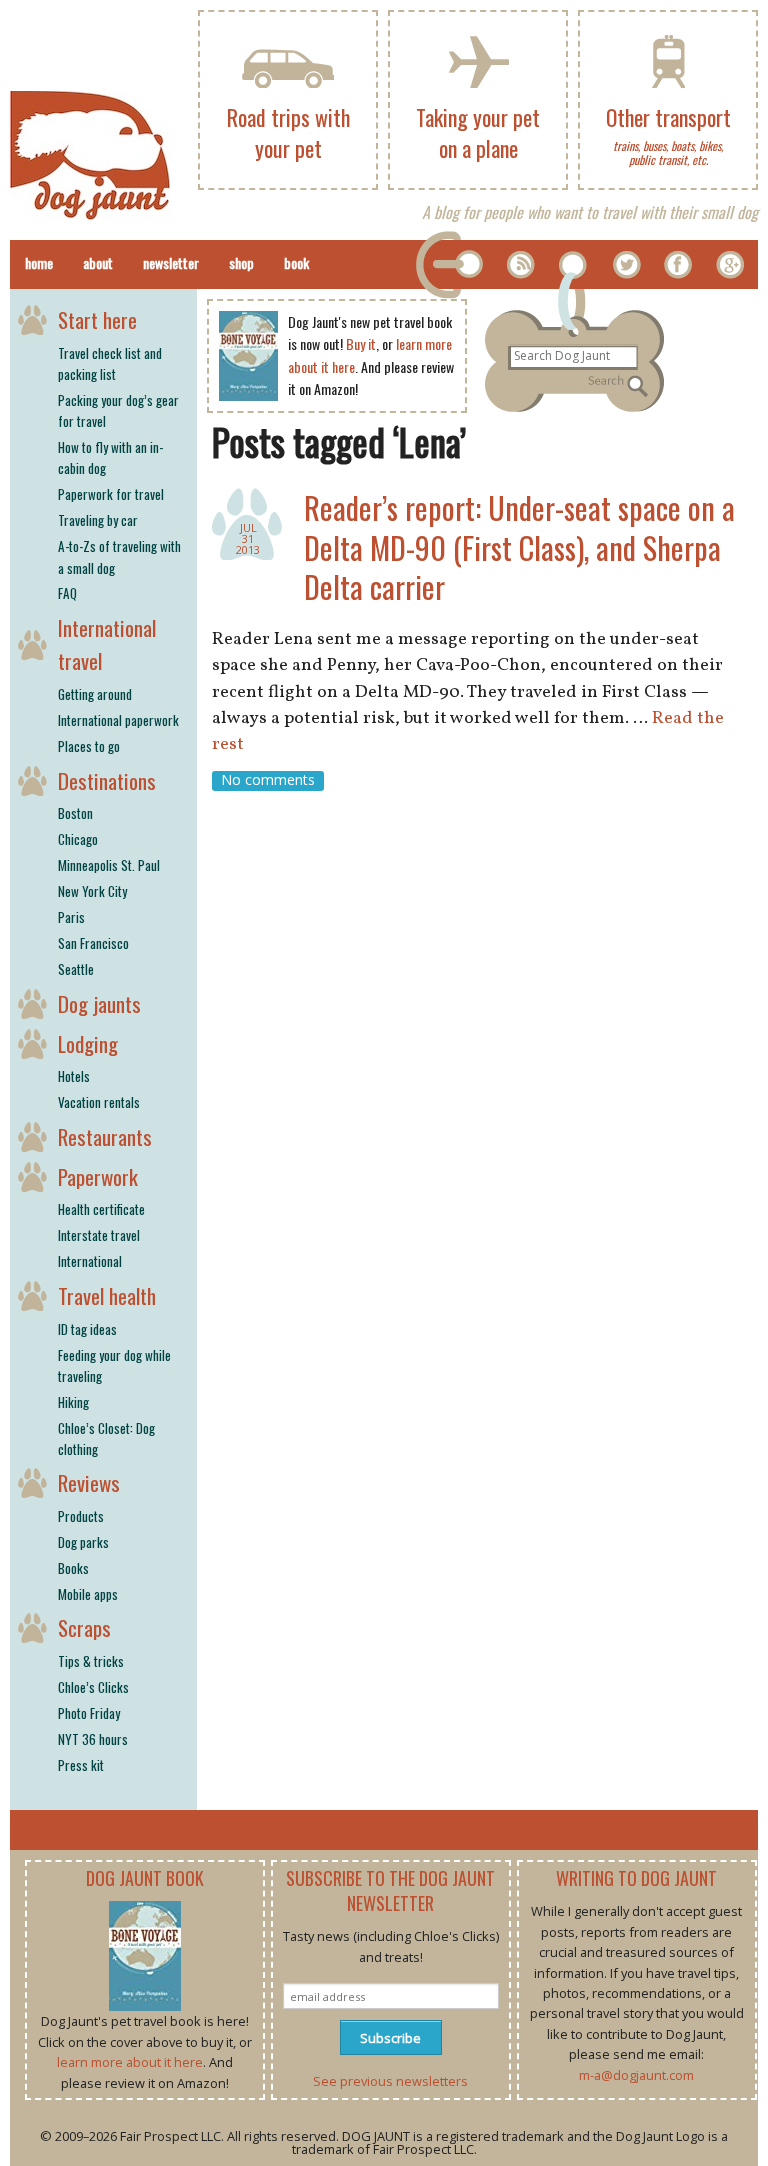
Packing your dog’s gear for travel (118, 410)
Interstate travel (99, 1235)
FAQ (67, 593)
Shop (241, 262)
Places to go (89, 746)
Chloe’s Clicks (93, 1687)
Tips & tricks (91, 1661)
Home (39, 262)
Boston (75, 813)
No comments (268, 780)
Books (73, 1568)
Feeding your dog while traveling (114, 1365)
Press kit (81, 1765)
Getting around (95, 694)
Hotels (74, 1076)
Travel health (107, 1295)
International (90, 1261)
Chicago (78, 839)
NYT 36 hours (93, 1739)
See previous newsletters (390, 2081)
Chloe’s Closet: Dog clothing (106, 1438)
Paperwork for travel (111, 494)
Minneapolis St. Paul (109, 865)
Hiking (73, 1402)
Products (81, 1516)
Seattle (76, 969)
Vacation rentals (99, 1102)
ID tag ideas (87, 1329)
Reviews (89, 1482)
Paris (71, 917)
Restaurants (105, 1136)
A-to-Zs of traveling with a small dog (119, 556)
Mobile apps (88, 1594)
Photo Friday (89, 1713)
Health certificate (101, 1209)
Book (296, 262)
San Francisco (93, 943)
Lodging (88, 1043)
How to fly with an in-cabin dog (110, 457)
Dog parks (83, 1542)
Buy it (361, 343)
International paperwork (118, 720)
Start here (97, 319)
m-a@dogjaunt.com (636, 2075)
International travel (107, 644)
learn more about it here (130, 2062)
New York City (92, 891)
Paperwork (98, 1176)
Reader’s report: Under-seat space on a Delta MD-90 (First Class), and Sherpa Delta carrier (519, 547)
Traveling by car (98, 520)
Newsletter (171, 262)
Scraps (84, 1627)
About (98, 262)
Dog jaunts (99, 1003)
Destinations (107, 780)
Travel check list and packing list (110, 363)
